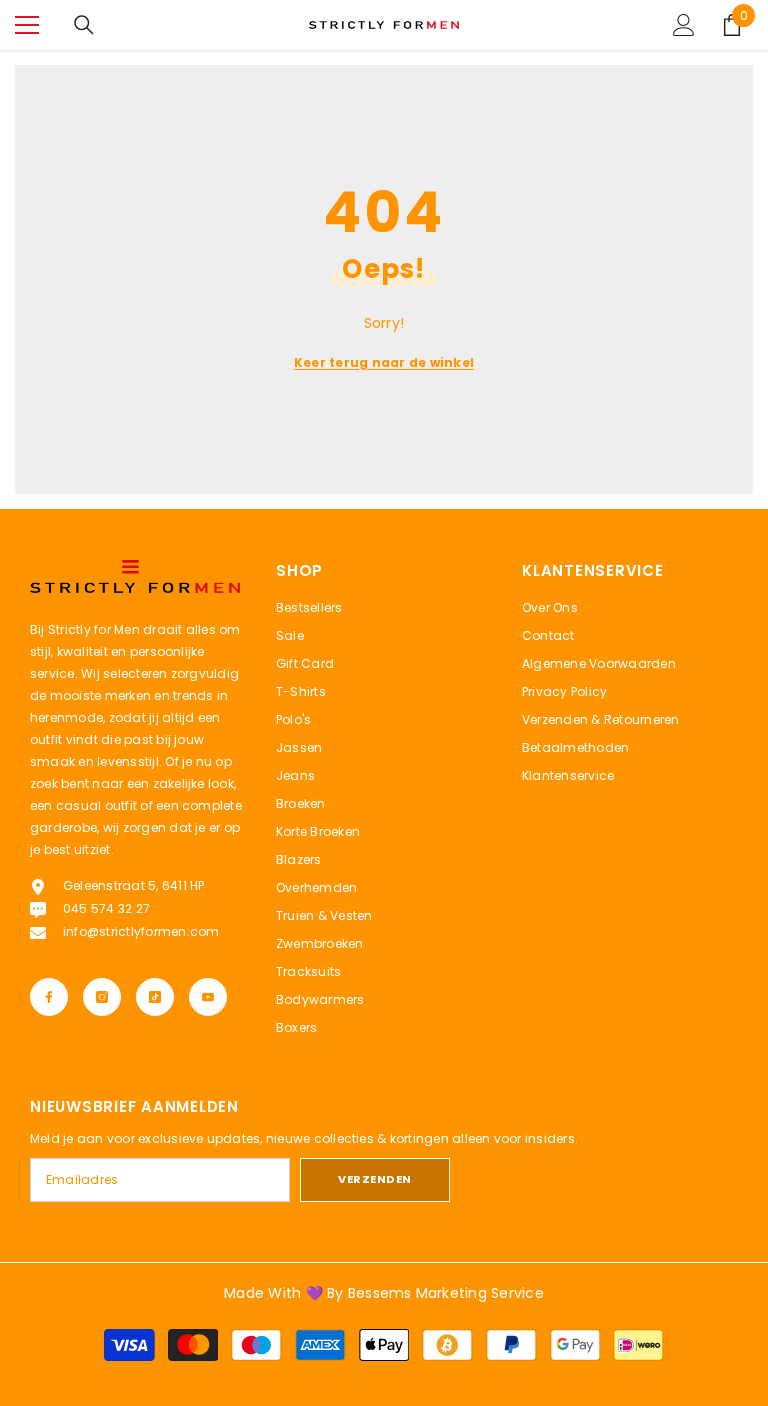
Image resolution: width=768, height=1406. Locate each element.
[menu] (27, 25)
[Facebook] (49, 997)
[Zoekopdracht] (84, 25)
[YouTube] (208, 997)
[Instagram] (102, 997)
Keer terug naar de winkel (384, 362)
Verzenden (375, 1179)
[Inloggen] (684, 25)
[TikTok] (155, 997)
